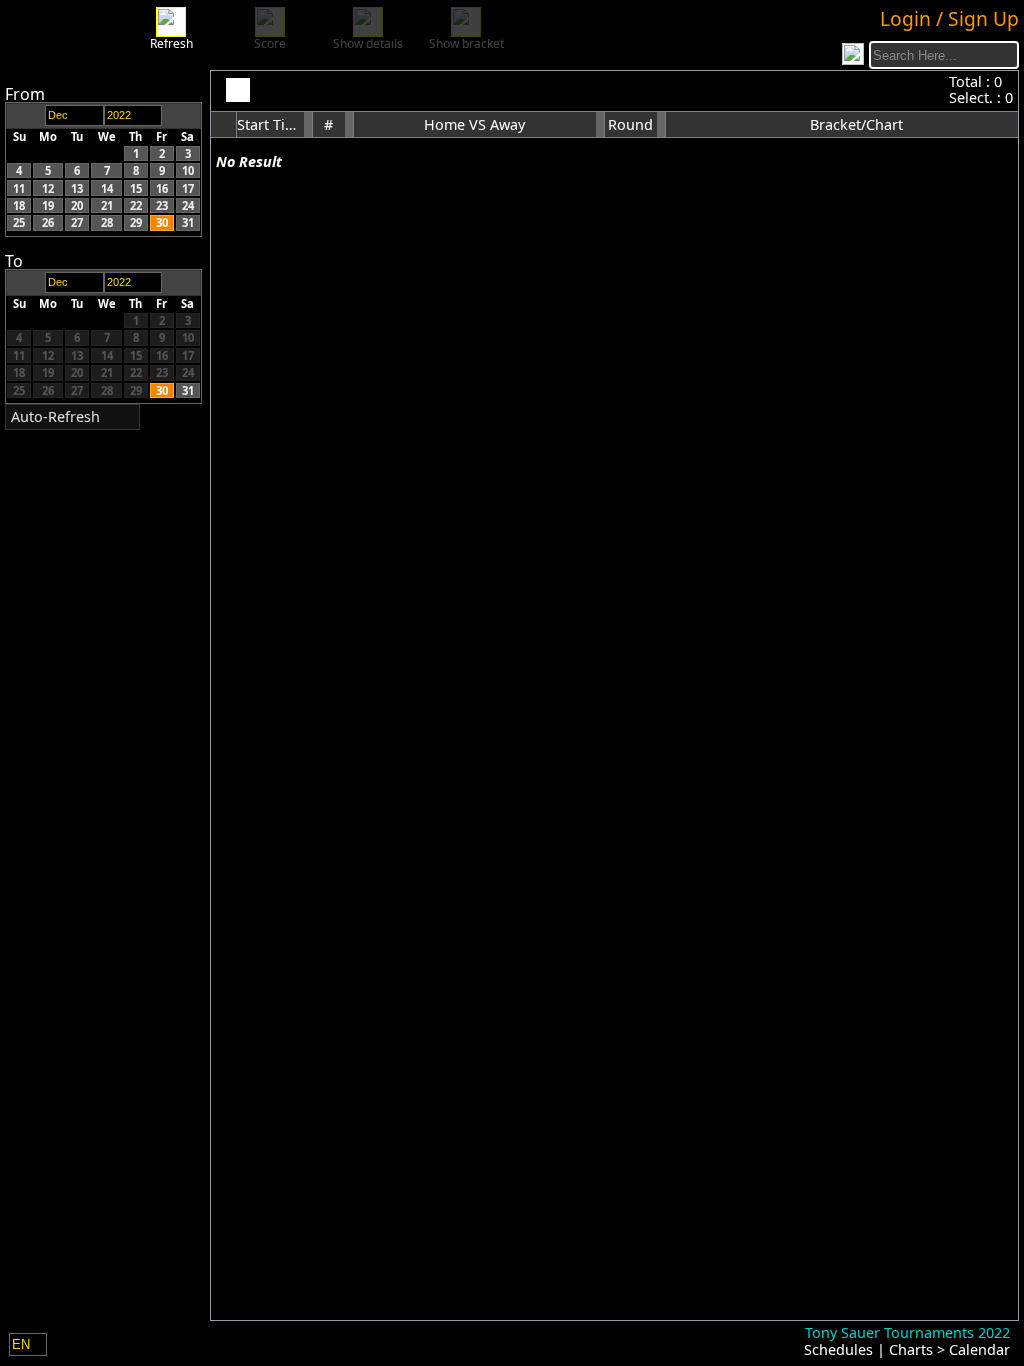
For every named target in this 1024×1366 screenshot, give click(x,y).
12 (48, 188)
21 (107, 205)
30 (162, 222)
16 (162, 188)
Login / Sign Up (949, 18)
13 (77, 188)
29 (136, 222)
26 (48, 222)
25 (19, 222)
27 (77, 222)
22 (136, 205)
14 (107, 188)
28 (107, 222)
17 (188, 188)
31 (188, 222)
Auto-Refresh (55, 416)
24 (188, 205)
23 (162, 205)
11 (19, 188)
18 (19, 205)
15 (136, 188)
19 (48, 205)
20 (77, 205)
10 (188, 170)
